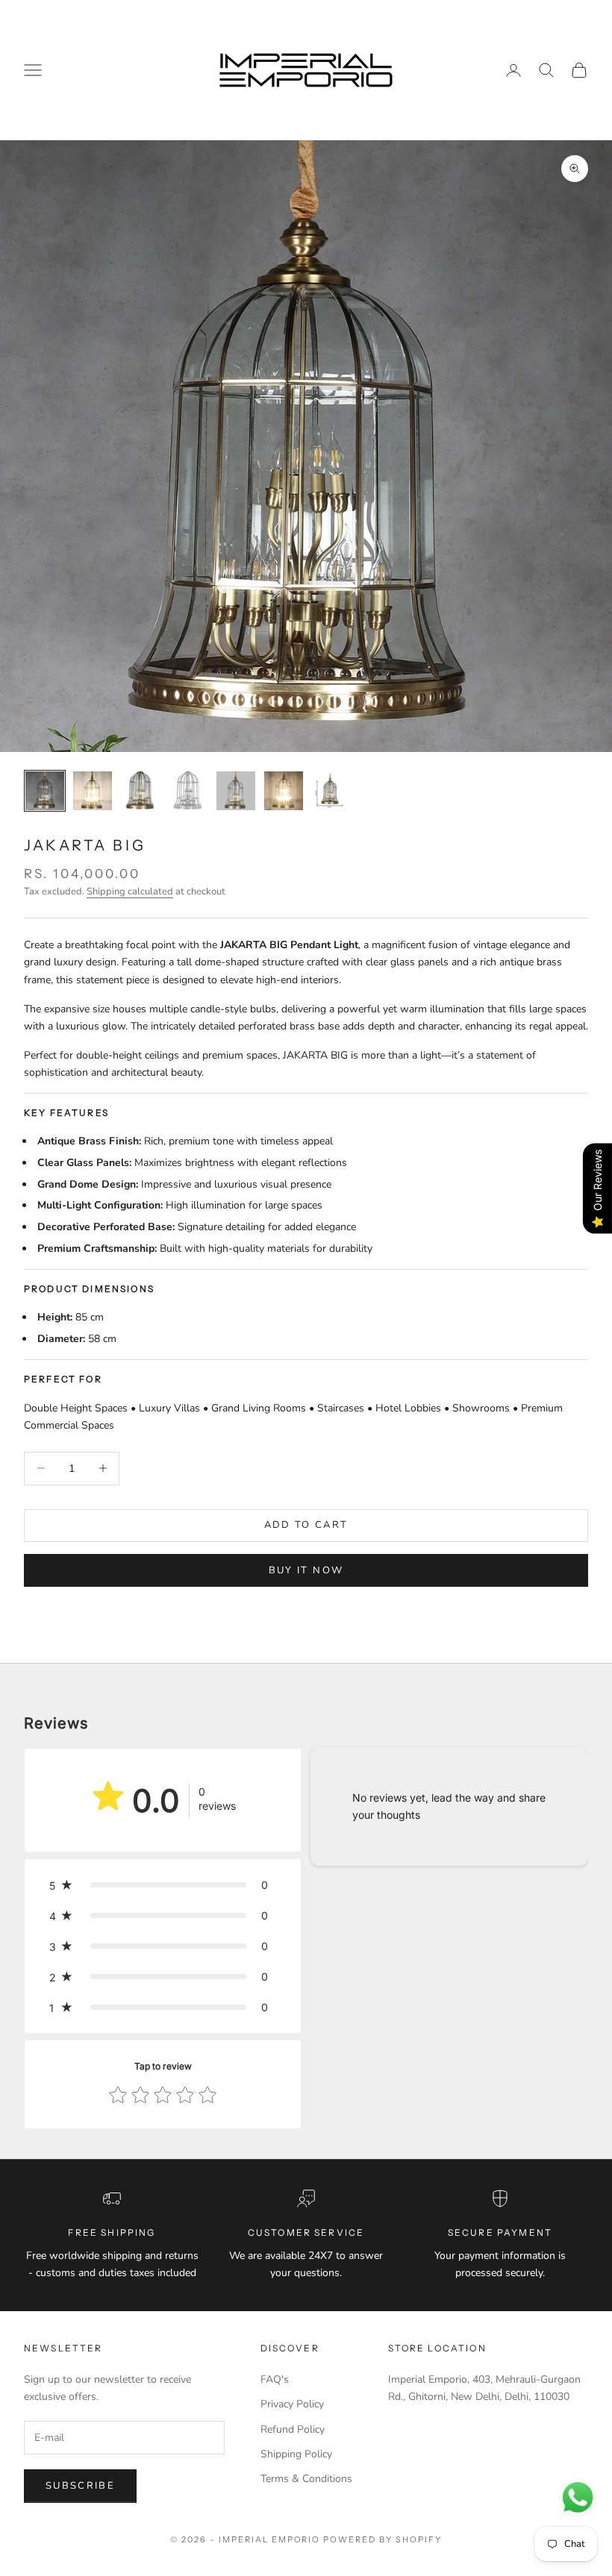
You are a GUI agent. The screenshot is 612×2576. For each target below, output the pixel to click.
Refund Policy (293, 2429)
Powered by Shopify (382, 2539)
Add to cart (306, 1525)
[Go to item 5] (236, 791)
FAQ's (275, 2379)
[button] (163, 1885)
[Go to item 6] (284, 791)
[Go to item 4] (188, 791)
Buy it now (306, 1570)
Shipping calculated (130, 891)
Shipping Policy (296, 2454)
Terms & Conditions (306, 2479)
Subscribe (80, 2486)
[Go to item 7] (331, 791)
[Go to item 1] (45, 791)
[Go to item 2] (93, 791)
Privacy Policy (292, 2404)
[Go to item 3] (140, 791)
